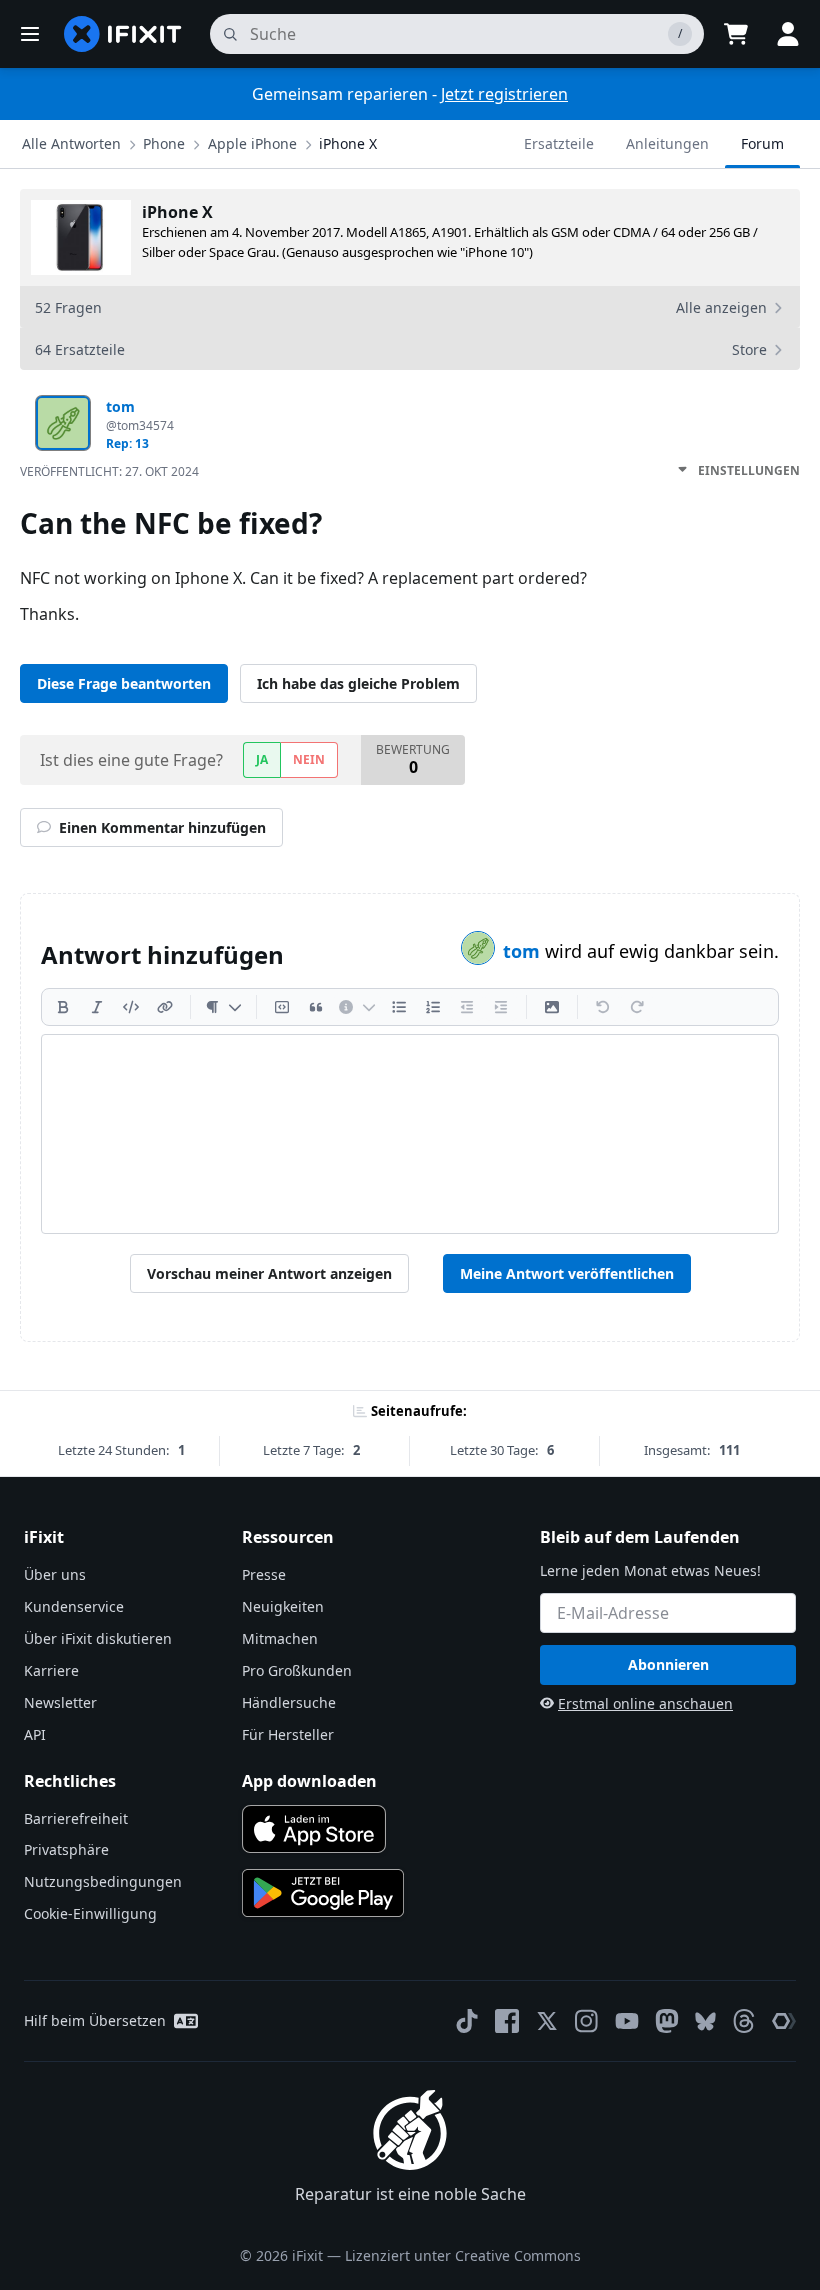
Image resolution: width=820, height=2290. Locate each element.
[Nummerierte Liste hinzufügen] (433, 1007)
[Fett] (63, 1007)
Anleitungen (667, 143)
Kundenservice (74, 1606)
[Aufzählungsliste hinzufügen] (399, 1007)
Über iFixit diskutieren (98, 1638)
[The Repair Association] (784, 2021)
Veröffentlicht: (109, 471)
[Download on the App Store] (314, 1829)
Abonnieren (668, 1664)
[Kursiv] (97, 1007)
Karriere (51, 1670)
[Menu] (30, 34)
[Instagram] (587, 2021)
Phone (164, 143)
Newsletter (60, 1702)
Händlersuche (289, 1702)
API (35, 1734)
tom (524, 951)
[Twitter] (547, 2021)
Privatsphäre (66, 1849)
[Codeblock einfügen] (282, 1007)
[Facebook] (507, 2021)
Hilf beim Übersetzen (95, 2020)
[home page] (123, 34)
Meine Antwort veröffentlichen (567, 1273)
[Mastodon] (667, 2021)
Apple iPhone (252, 143)
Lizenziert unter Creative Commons (463, 2255)
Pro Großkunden (297, 1670)
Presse (264, 1574)
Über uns (55, 1574)
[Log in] (788, 34)
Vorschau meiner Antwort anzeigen (269, 1273)
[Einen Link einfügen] (165, 1007)
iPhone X (348, 143)
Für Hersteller (288, 1734)
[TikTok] (467, 2021)
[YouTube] (627, 2021)
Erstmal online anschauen (645, 1703)
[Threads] (744, 2021)
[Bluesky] (705, 2021)
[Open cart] (736, 34)
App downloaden (309, 1781)
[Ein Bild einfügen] (552, 1007)
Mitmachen (280, 1638)
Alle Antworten (71, 143)
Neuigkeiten (283, 1606)
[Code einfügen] (131, 1007)
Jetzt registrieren (504, 94)
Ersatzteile (559, 143)
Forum (762, 143)
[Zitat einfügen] (316, 1007)
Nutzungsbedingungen (103, 1881)
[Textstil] (223, 1007)
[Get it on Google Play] (323, 1893)
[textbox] (410, 1134)
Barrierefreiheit (76, 1818)
